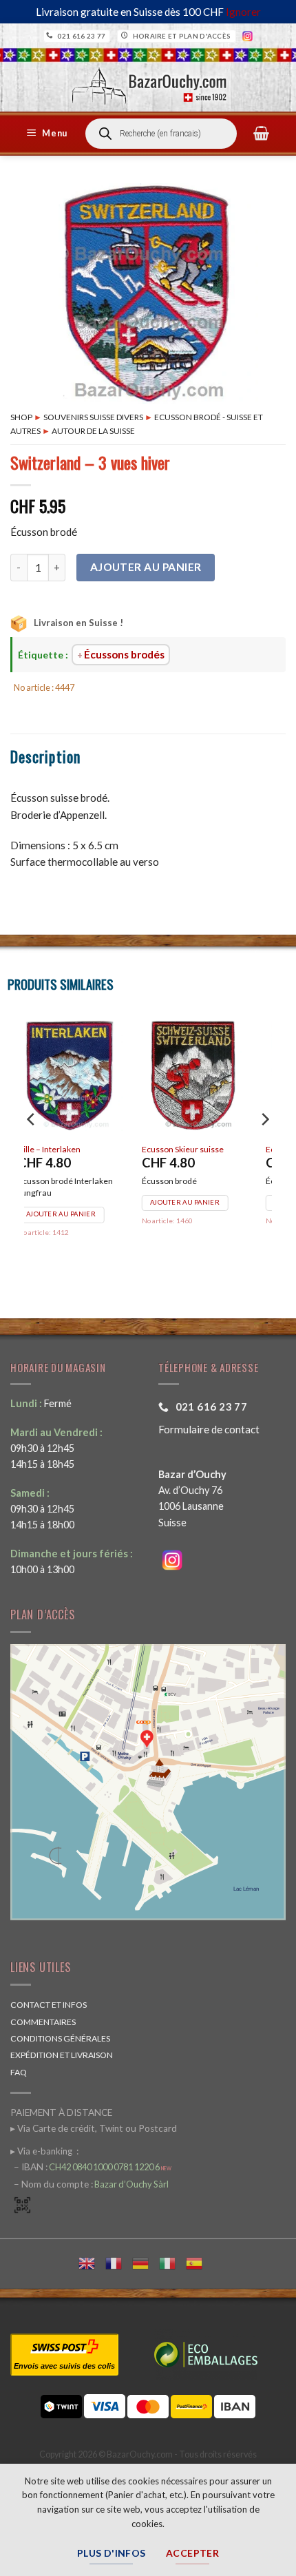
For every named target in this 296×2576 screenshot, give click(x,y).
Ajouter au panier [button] (80, 1202)
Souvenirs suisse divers (93, 417)
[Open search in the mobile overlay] (161, 134)
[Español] (199, 2262)
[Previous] (32, 1147)
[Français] (119, 2262)
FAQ (19, 2072)
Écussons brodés (124, 654)
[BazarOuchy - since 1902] (148, 82)
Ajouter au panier (146, 567)
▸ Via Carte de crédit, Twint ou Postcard (94, 2128)
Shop (21, 417)
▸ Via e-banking (42, 2151)
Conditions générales (60, 2038)
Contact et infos (49, 2005)
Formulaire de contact (209, 1429)
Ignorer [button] (243, 12)
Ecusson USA (61, 1149)
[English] (92, 2262)
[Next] (264, 1147)
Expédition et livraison (62, 2055)
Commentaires (43, 2022)
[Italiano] (172, 2262)
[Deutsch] (146, 2262)
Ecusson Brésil (188, 1149)
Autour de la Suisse (93, 431)
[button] (49, 134)
